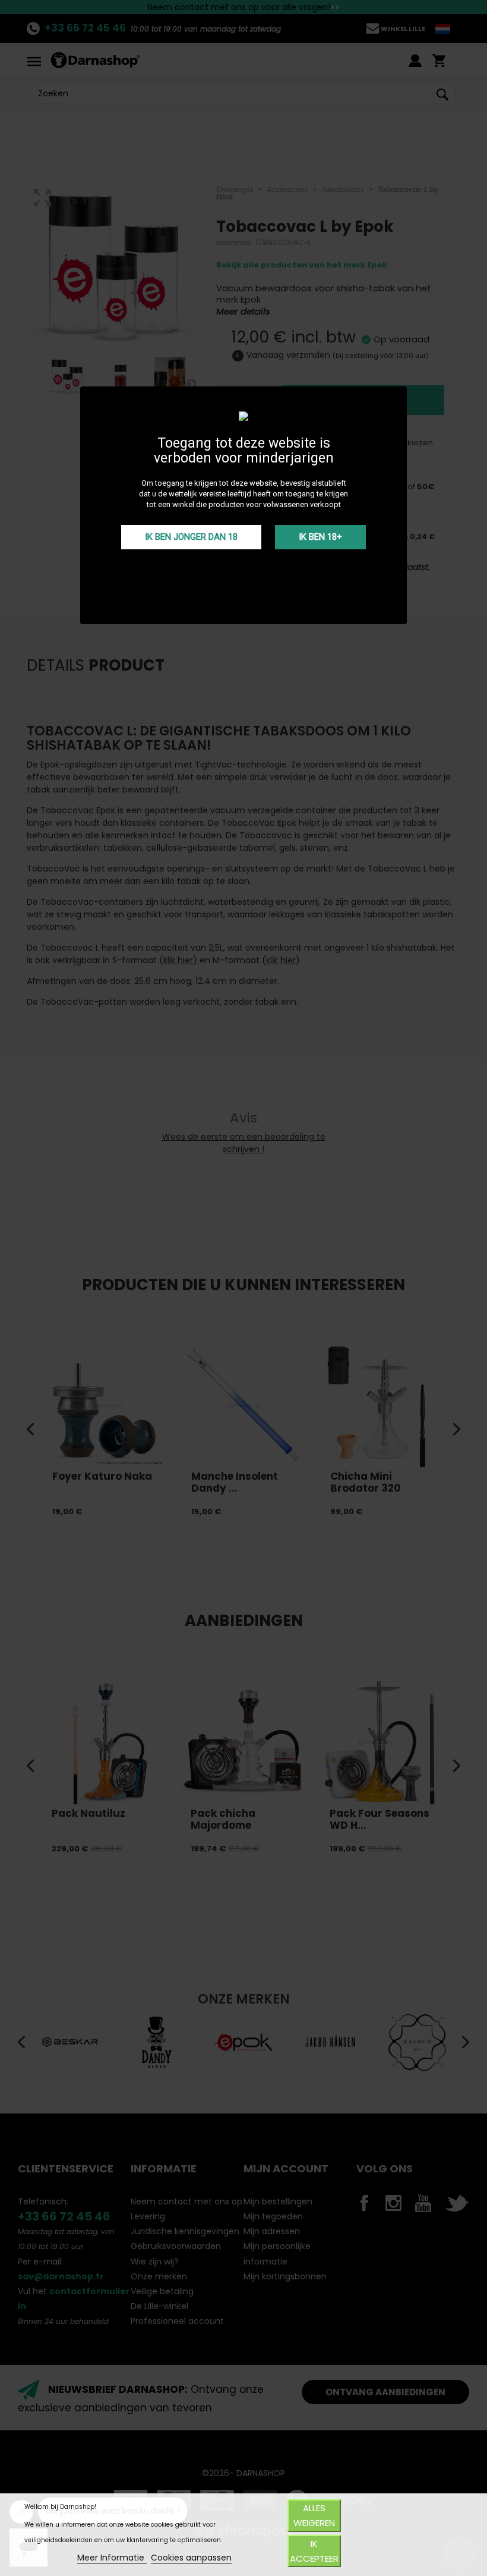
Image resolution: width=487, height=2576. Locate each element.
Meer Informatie (112, 2558)
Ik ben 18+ (320, 537)
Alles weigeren (314, 2515)
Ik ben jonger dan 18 (191, 537)
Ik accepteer (314, 2551)
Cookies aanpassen (191, 2558)
